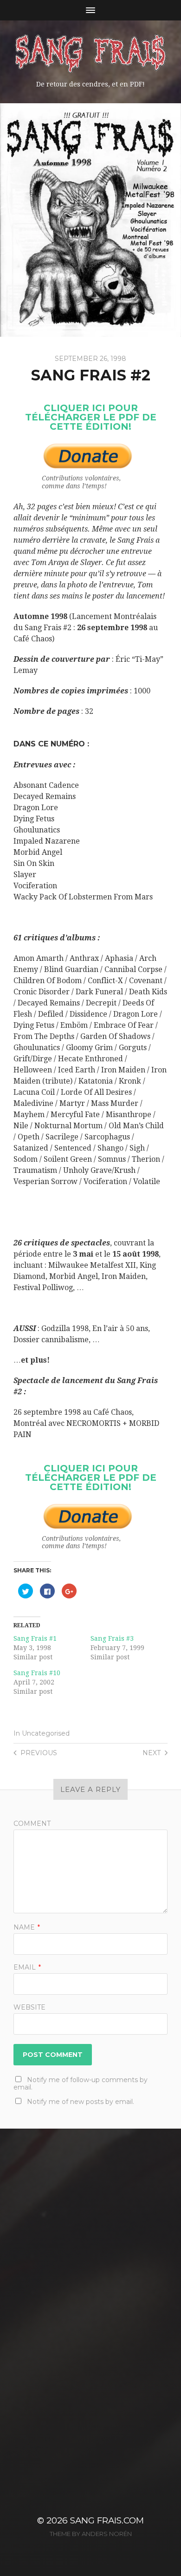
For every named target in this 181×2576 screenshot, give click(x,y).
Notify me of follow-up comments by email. (81, 2083)
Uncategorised (46, 1733)
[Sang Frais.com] (91, 53)
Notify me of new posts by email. (81, 2102)
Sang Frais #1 (35, 1638)
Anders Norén (107, 2534)
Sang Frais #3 (112, 1638)
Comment (32, 1824)
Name (27, 1927)
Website (29, 2007)
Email (27, 1967)
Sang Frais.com (107, 2520)
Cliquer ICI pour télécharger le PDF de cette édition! (91, 417)
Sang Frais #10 (37, 1673)
